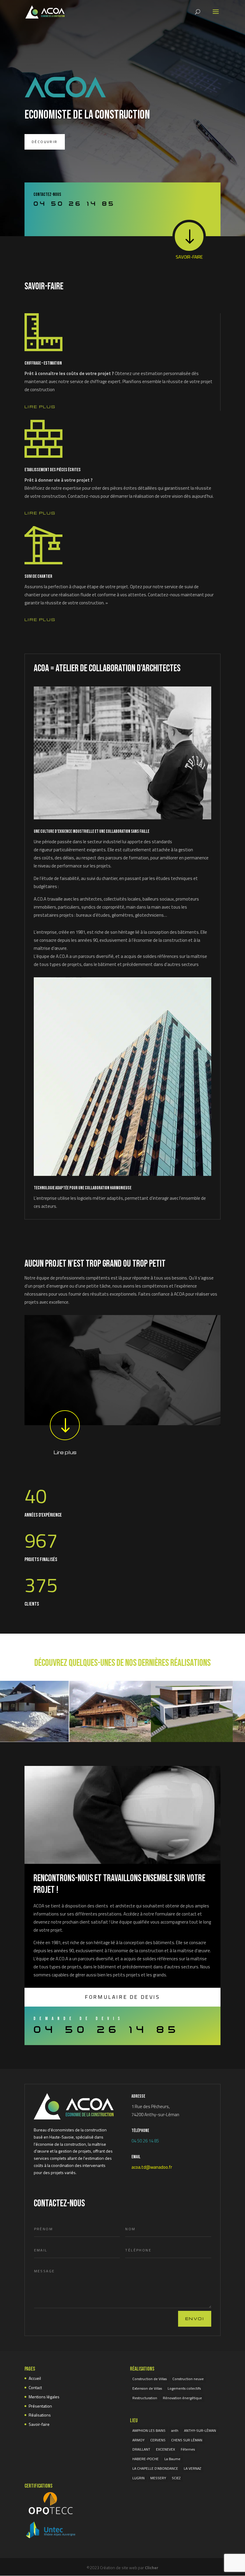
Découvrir (45, 142)
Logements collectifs (184, 2388)
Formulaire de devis (122, 1997)
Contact (35, 2387)
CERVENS (158, 2440)
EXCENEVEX (166, 2449)
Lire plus (40, 407)
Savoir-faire (39, 2424)
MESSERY (158, 2478)
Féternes (188, 2449)
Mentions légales (44, 2397)
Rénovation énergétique (182, 2398)
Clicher (152, 2567)
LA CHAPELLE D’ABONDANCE (155, 2468)
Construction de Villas (150, 2379)
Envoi (195, 2318)
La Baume (172, 2459)
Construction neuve (188, 2379)
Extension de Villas (147, 2388)
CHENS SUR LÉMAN (187, 2440)
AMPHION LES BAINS (149, 2430)
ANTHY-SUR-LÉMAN (200, 2430)
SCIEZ (176, 2478)
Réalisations (40, 2415)
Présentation (40, 2406)
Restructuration (145, 2398)
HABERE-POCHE (146, 2459)
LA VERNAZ (192, 2468)
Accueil (35, 2378)
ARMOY (138, 2440)
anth (175, 2430)
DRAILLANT (141, 2449)
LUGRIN (138, 2478)
